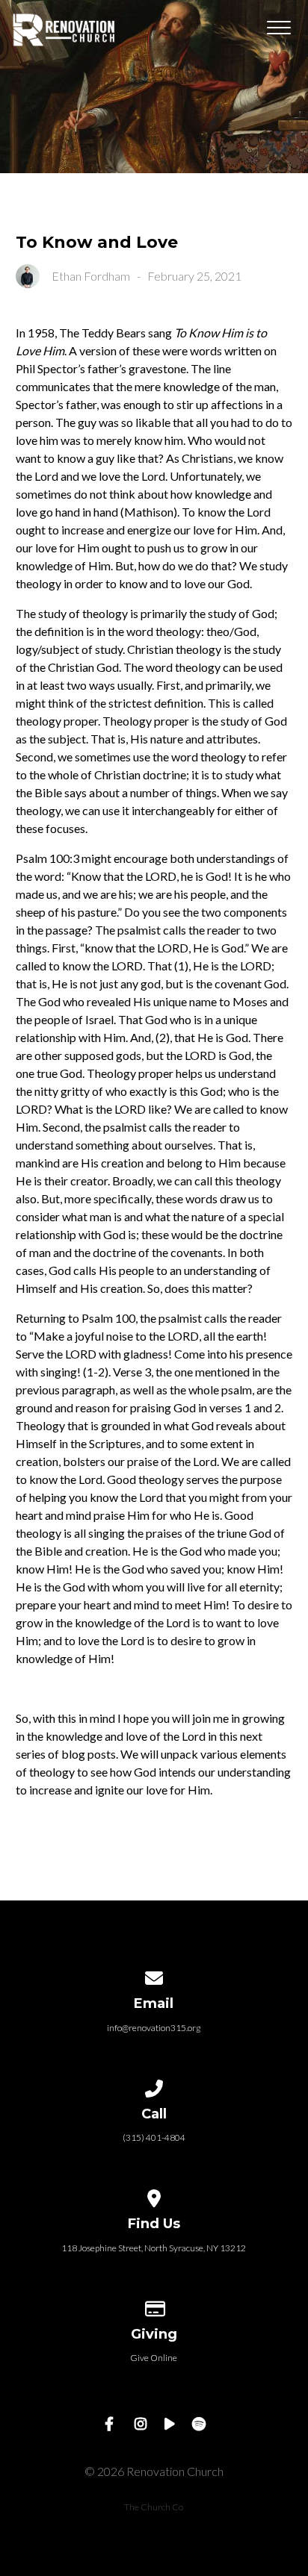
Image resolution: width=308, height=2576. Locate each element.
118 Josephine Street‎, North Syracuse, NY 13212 (154, 2248)
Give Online (154, 2358)
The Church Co (154, 2507)
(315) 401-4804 (154, 2137)
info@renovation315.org (154, 2028)
